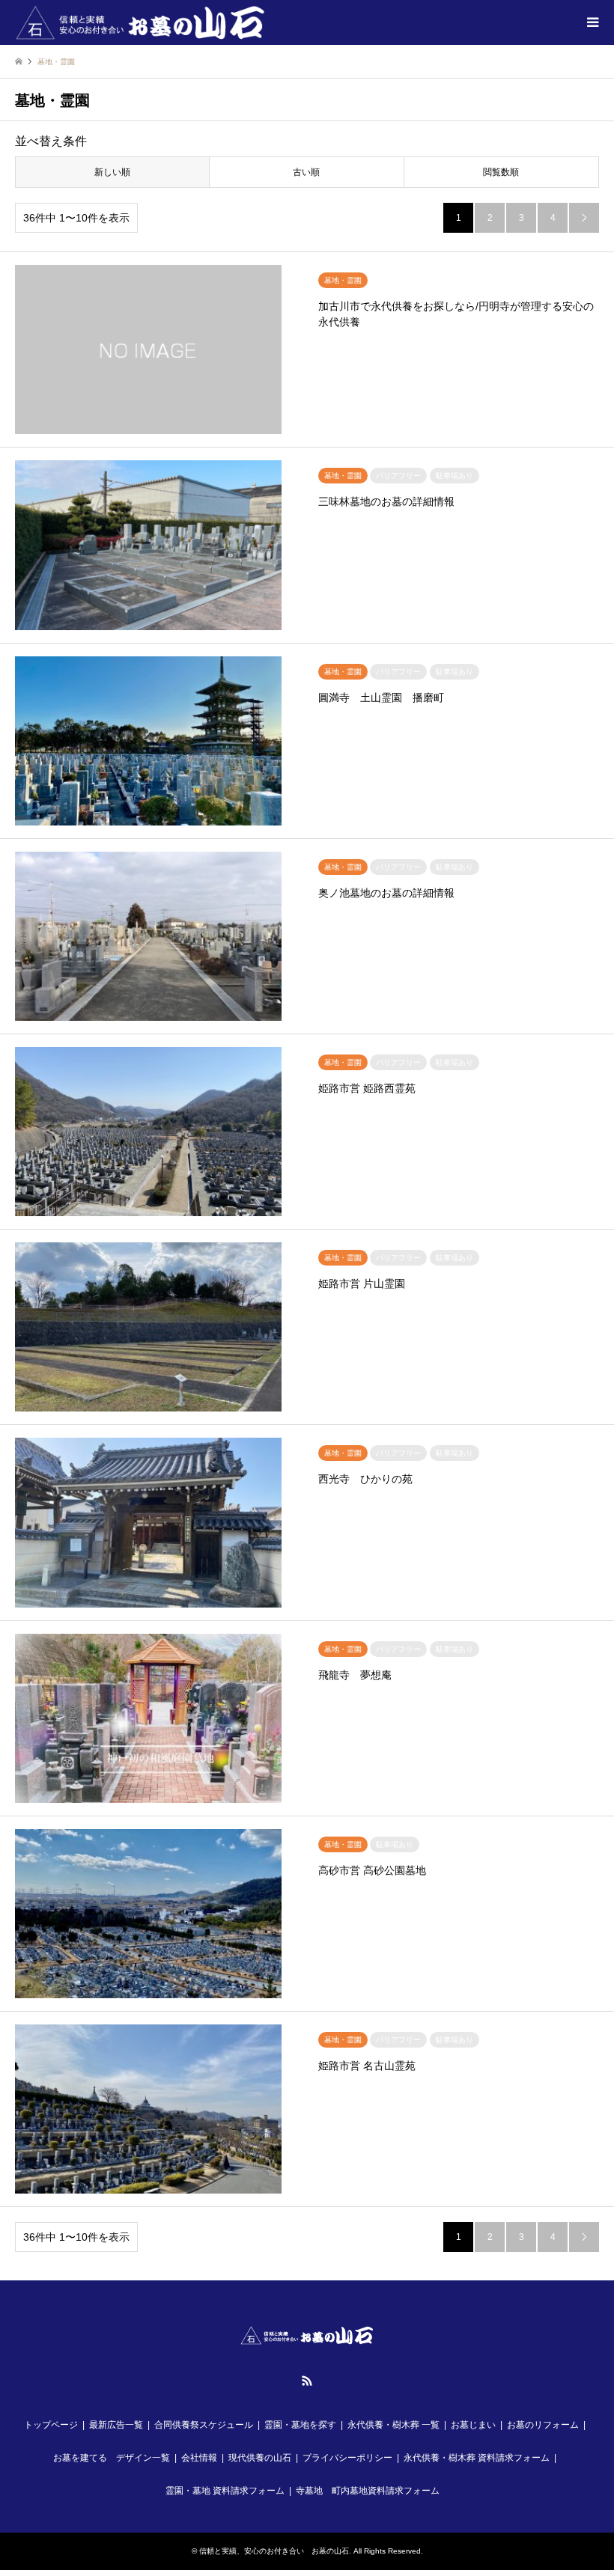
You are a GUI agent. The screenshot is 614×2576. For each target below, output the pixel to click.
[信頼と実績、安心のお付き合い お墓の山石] (141, 22)
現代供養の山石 (260, 2458)
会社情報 (199, 2458)
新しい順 (112, 172)
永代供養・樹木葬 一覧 (393, 2425)
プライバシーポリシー (347, 2458)
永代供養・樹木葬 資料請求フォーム (477, 2458)
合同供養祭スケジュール (204, 2425)
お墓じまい (473, 2425)
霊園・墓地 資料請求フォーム (225, 2491)
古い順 (306, 172)
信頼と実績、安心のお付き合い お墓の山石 (274, 2551)
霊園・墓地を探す (300, 2425)
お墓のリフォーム (543, 2425)
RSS (307, 2381)
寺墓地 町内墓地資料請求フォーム (368, 2491)
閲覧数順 (501, 172)
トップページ (51, 2425)
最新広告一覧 (116, 2425)
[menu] (592, 22)
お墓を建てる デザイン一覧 (112, 2458)
